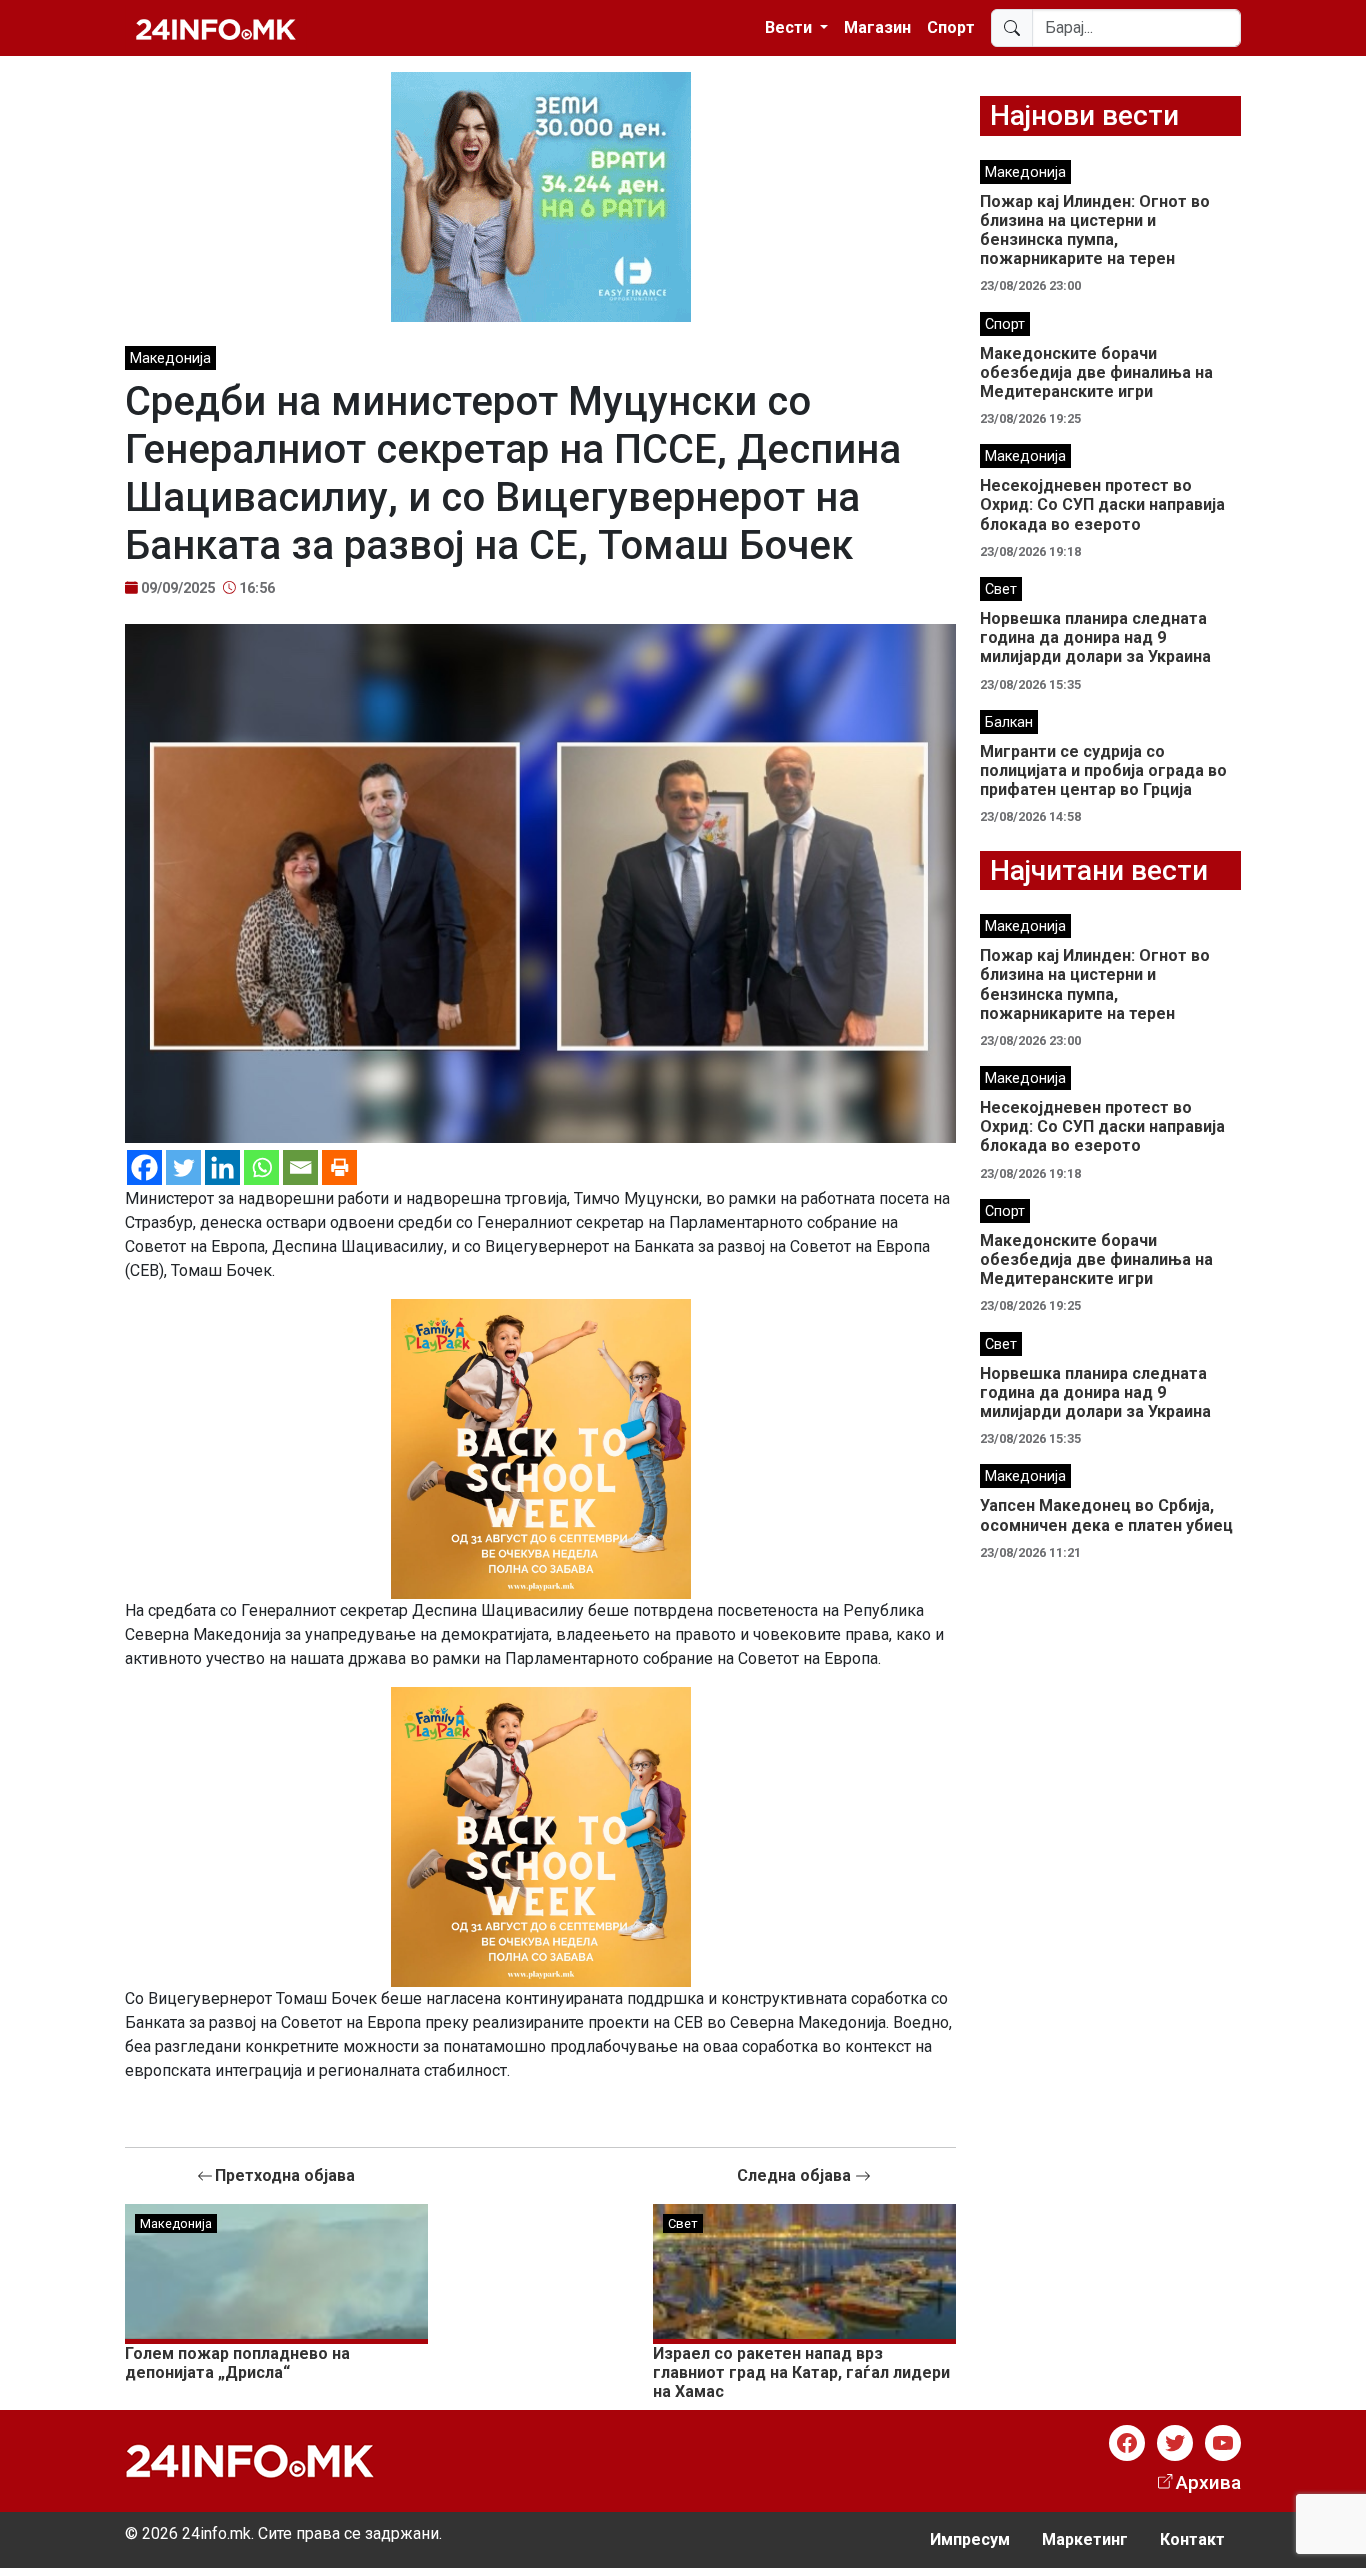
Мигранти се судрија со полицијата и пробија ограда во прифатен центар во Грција (1103, 770)
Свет (683, 2223)
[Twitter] (183, 1167)
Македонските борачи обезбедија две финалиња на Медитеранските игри (1096, 372)
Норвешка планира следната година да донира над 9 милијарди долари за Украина (1095, 637)
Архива (1208, 2482)
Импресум (970, 2539)
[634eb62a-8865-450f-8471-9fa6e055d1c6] (541, 1447)
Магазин (877, 27)
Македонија (170, 358)
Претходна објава (285, 2175)
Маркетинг (1085, 2539)
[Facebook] (144, 1167)
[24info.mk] (216, 28)
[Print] (339, 1167)
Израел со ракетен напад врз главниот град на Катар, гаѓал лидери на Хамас (801, 2372)
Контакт (1192, 2539)
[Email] (300, 1167)
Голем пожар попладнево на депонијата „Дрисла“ (237, 2363)
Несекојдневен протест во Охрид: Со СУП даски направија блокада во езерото (1102, 504)
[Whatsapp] (261, 1167)
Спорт (951, 27)
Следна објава (796, 2175)
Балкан (1009, 722)
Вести (790, 27)
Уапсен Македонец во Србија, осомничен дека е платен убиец (1106, 1515)
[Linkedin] (222, 1167)
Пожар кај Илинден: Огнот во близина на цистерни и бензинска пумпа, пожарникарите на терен (1095, 230)
